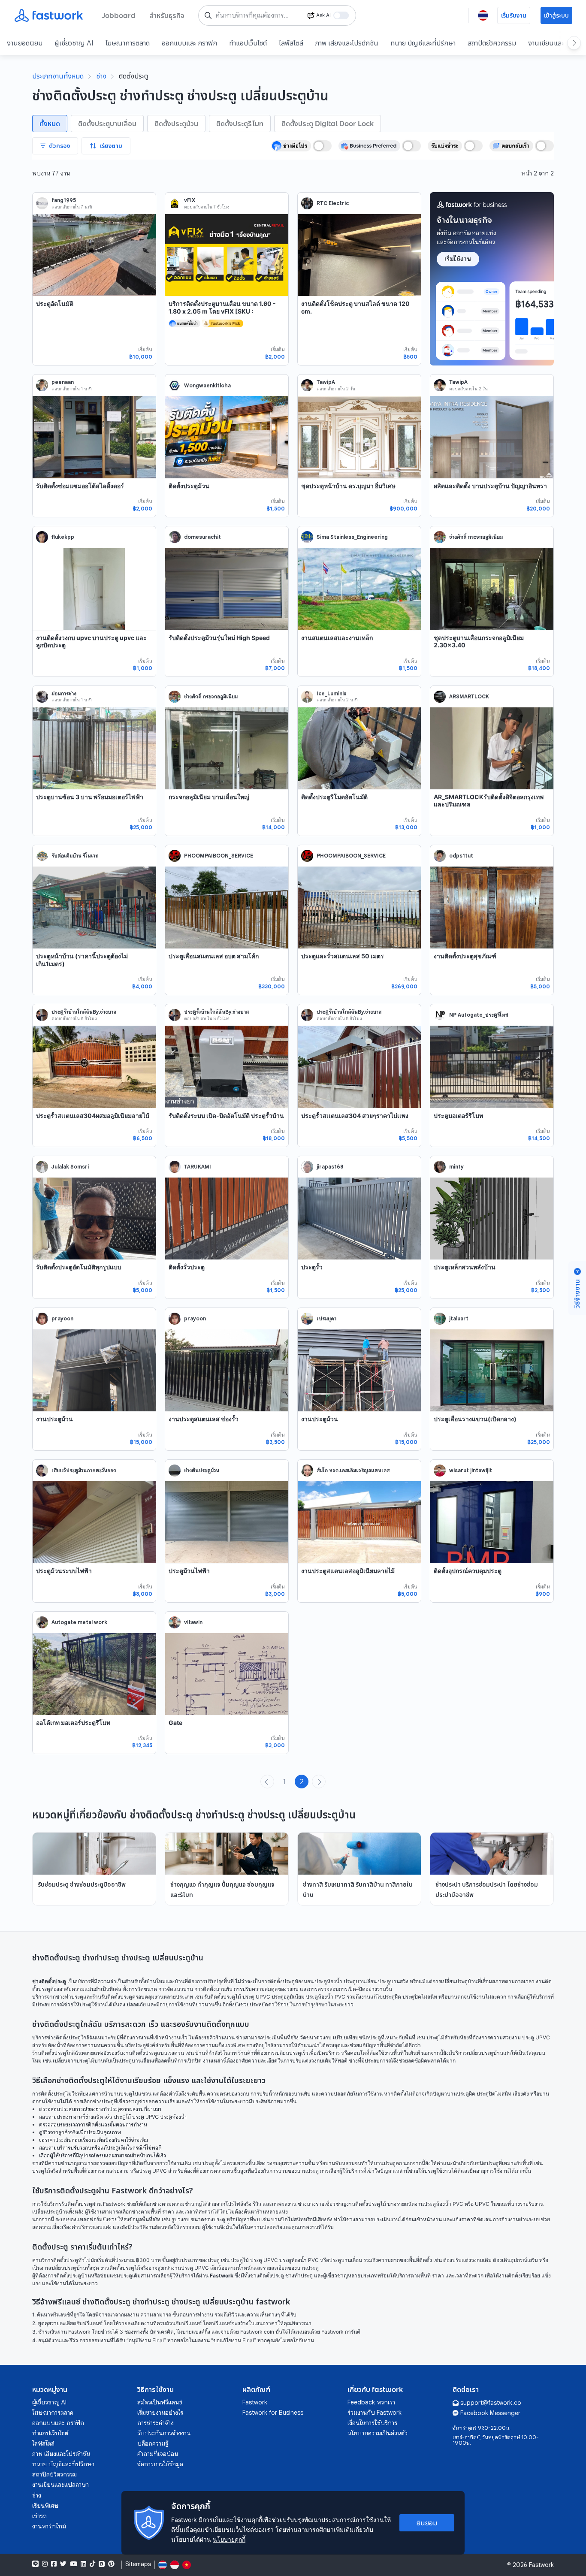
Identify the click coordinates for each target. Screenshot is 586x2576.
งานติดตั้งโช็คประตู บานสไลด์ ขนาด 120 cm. (355, 307)
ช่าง (101, 76)
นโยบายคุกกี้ (229, 2539)
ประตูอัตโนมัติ (55, 304)
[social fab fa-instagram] (45, 2564)
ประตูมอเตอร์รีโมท (458, 1116)
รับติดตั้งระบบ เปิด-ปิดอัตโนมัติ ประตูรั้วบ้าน (226, 1116)
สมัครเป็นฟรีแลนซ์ (160, 2402)
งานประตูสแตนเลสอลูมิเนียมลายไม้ (348, 1571)
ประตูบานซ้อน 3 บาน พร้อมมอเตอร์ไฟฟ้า (90, 797)
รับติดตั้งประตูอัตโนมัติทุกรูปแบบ (79, 1267)
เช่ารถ (39, 2516)
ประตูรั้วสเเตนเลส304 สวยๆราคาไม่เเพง (355, 1116)
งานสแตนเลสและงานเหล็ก (337, 638)
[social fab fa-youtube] (74, 2564)
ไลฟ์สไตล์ (291, 43)
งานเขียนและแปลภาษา (60, 2485)
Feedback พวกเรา (371, 2402)
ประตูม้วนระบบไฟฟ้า (64, 1571)
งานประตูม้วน (54, 1419)
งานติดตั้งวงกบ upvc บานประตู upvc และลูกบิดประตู (91, 642)
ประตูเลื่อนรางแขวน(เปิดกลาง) (475, 1419)
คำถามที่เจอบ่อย (158, 2454)
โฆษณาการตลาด (128, 43)
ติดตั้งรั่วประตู (187, 1267)
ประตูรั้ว (312, 1267)
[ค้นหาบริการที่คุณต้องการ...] (208, 15)
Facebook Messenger (490, 2413)
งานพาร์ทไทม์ (49, 2526)
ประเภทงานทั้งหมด (58, 76)
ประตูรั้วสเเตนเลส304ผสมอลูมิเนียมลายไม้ (93, 1116)
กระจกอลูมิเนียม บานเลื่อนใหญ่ (209, 797)
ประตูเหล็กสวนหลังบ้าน (465, 1267)
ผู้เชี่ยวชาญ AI (74, 43)
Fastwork (255, 2402)
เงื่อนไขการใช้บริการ (372, 2423)
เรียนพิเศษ (45, 2506)
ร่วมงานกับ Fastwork (375, 2413)
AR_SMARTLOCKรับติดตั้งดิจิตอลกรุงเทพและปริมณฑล (489, 801)
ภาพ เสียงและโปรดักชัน (347, 43)
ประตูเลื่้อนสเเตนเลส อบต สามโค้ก (214, 956)
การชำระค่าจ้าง (156, 2423)
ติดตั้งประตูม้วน (189, 486)
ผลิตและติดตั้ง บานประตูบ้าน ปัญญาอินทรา (490, 486)
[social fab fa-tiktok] (92, 2564)
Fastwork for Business (273, 2413)
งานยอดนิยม (25, 43)
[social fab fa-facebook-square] (54, 2564)
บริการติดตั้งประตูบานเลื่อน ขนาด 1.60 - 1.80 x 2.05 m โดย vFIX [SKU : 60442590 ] (222, 311)
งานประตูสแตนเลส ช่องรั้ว (204, 1419)
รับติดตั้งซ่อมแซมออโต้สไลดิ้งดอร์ (80, 486)
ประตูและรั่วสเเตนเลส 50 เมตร (343, 956)
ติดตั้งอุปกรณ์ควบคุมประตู (468, 1571)
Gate (175, 1723)
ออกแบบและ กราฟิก (189, 43)
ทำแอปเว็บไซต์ (248, 43)
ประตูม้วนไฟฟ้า (189, 1571)
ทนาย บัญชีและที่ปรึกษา (423, 43)
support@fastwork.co (491, 2403)
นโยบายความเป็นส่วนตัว (378, 2433)
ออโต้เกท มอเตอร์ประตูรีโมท (73, 1723)
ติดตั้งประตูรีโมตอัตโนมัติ (334, 797)
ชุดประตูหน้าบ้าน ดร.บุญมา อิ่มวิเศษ (348, 486)
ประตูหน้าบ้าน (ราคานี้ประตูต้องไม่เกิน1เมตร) (82, 960)
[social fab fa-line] (35, 2564)
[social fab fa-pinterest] (111, 2564)
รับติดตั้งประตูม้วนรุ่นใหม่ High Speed (219, 638)
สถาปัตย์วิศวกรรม (492, 43)
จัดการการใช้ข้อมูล (160, 2464)
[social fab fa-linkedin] (83, 2564)
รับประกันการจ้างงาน (164, 2433)
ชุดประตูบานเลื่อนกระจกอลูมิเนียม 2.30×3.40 (479, 642)
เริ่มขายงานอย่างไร (160, 2413)
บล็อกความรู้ (153, 2443)
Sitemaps (138, 2564)
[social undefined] (102, 2564)
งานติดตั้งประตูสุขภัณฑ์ (465, 956)
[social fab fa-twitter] (63, 2564)
